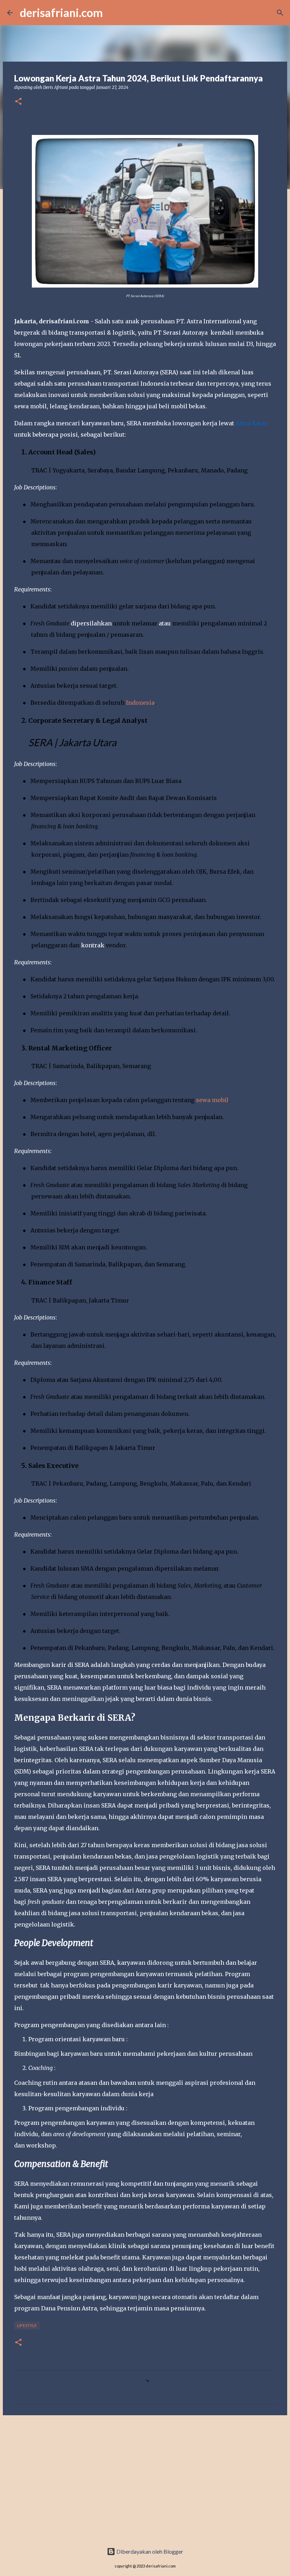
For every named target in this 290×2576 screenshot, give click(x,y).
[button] (18, 102)
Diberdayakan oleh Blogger (149, 2551)
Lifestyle (27, 2325)
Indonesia (140, 703)
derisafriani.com (61, 13)
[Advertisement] (145, 2475)
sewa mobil (212, 1100)
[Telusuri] (280, 13)
